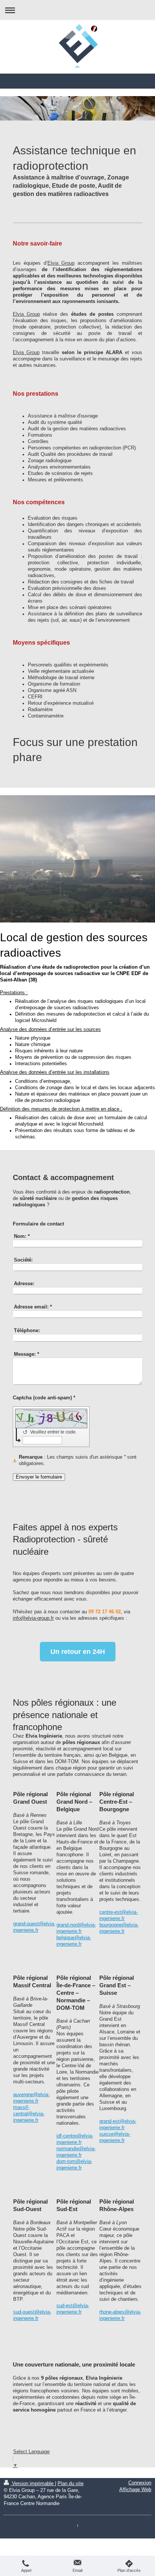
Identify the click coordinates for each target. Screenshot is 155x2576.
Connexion (140, 2483)
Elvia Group (61, 263)
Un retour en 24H (78, 1652)
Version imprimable (33, 2484)
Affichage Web (135, 2490)
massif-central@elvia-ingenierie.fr (29, 2114)
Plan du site (71, 2484)
